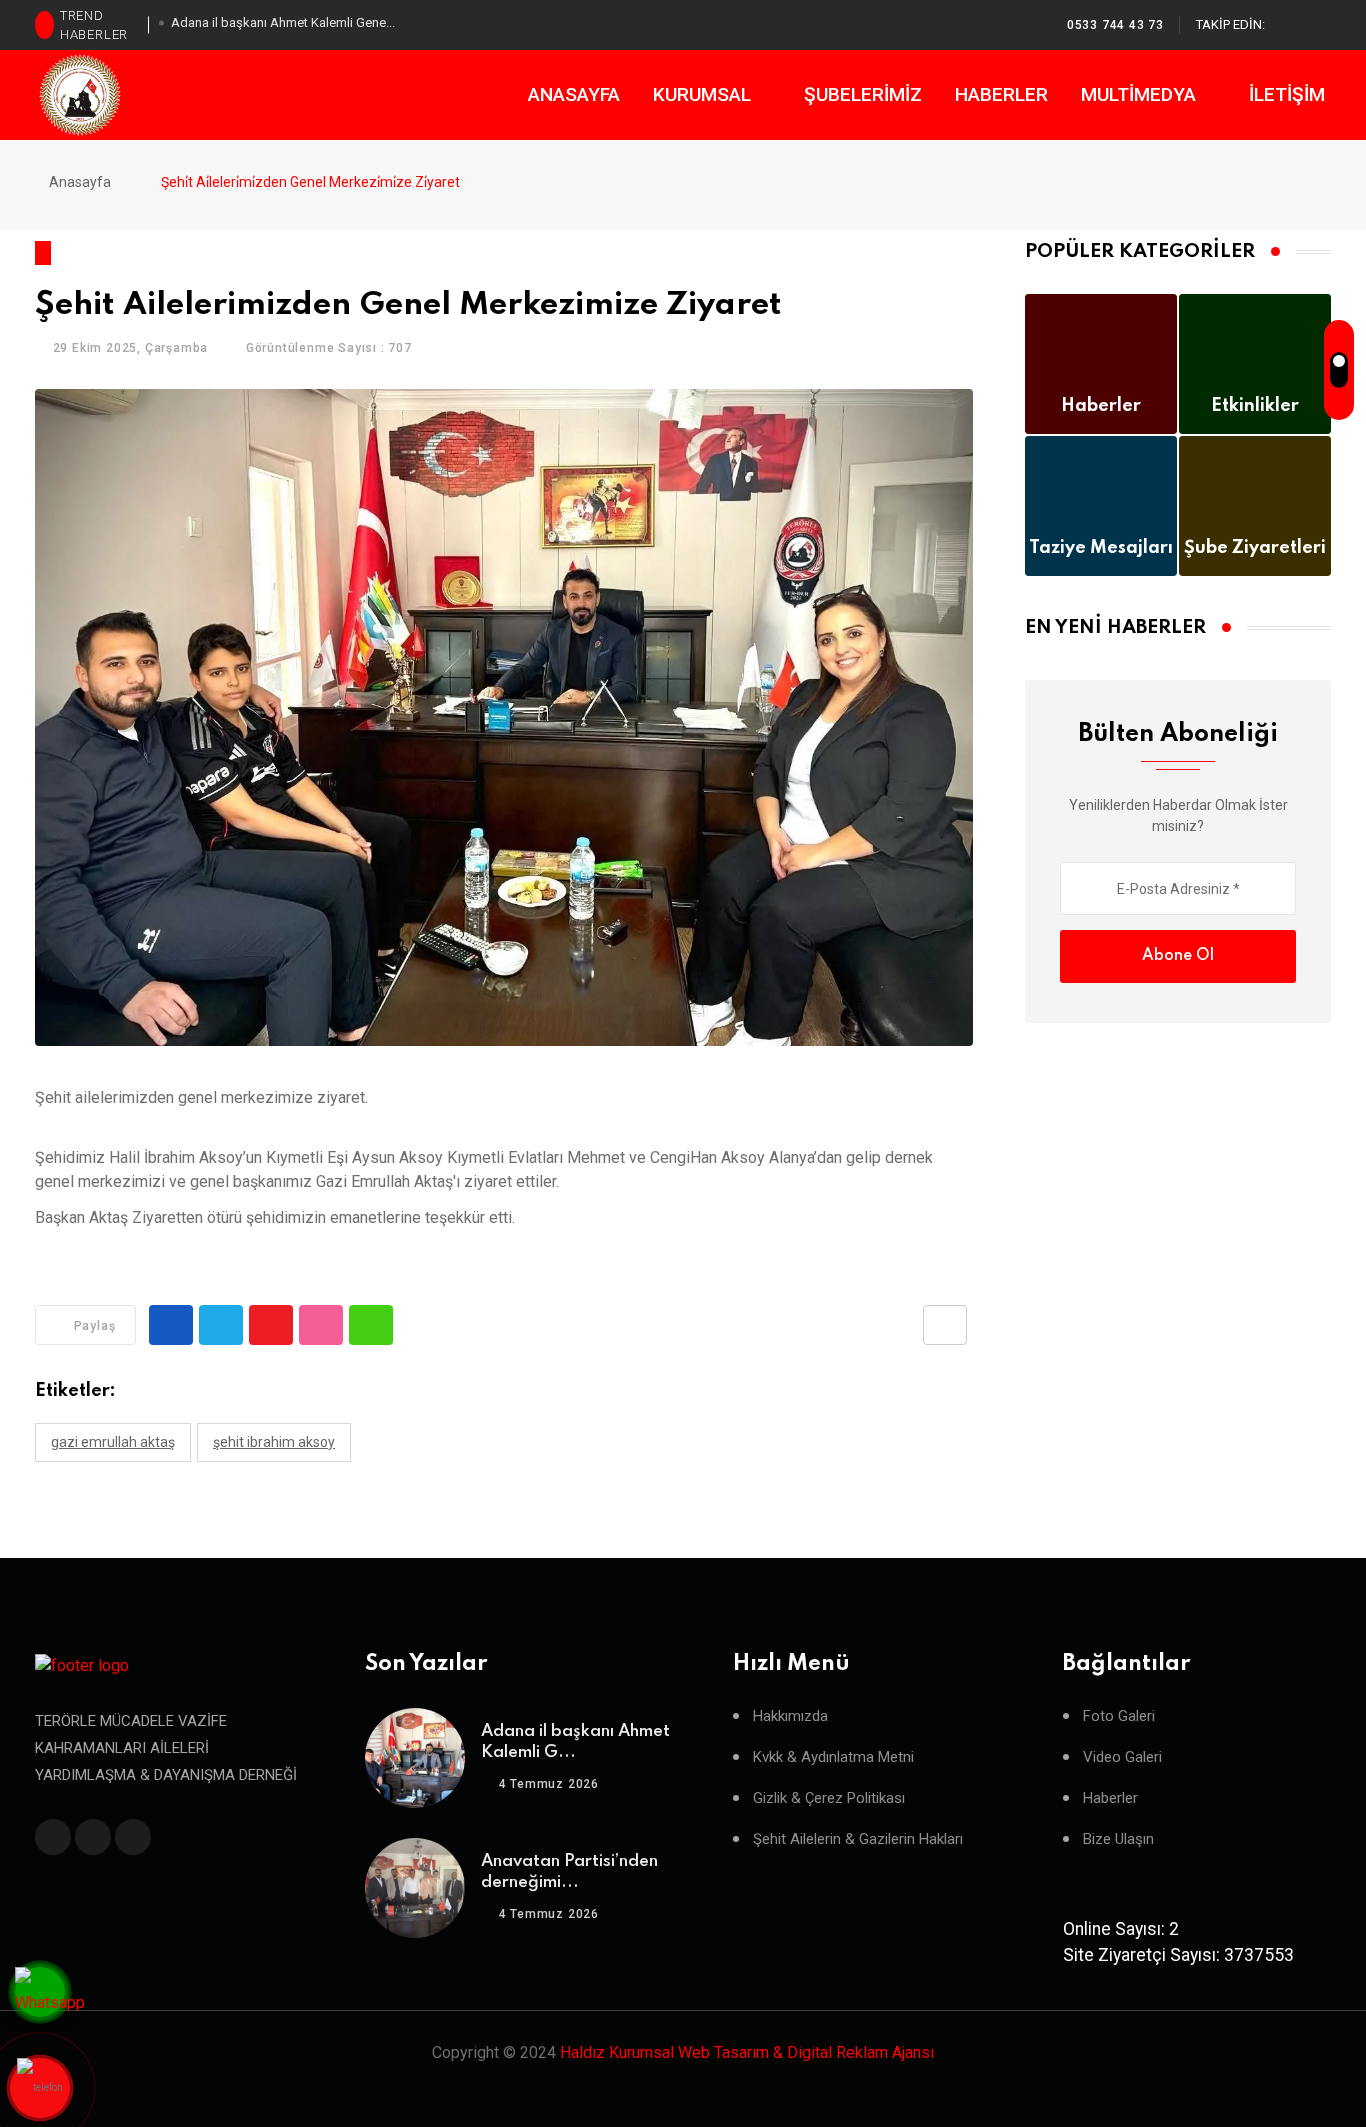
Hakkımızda (790, 1716)
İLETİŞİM (1287, 94)
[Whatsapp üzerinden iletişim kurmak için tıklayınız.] (50, 1995)
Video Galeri (1122, 1757)
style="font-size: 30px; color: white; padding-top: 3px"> (40, 2088)
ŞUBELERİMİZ (863, 94)
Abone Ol (1178, 956)
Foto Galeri (1119, 1716)
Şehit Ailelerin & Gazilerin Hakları (858, 1839)
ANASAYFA (574, 94)
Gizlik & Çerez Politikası (829, 1798)
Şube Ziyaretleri (1255, 548)
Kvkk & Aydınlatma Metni (833, 1757)
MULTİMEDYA (1141, 94)
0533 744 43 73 (1115, 25)
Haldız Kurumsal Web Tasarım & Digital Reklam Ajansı (747, 2052)
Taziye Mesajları (1101, 548)
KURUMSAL (704, 94)
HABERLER (1001, 94)
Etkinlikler (1255, 406)
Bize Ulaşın (1118, 1839)
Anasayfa (78, 182)
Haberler (1101, 406)
